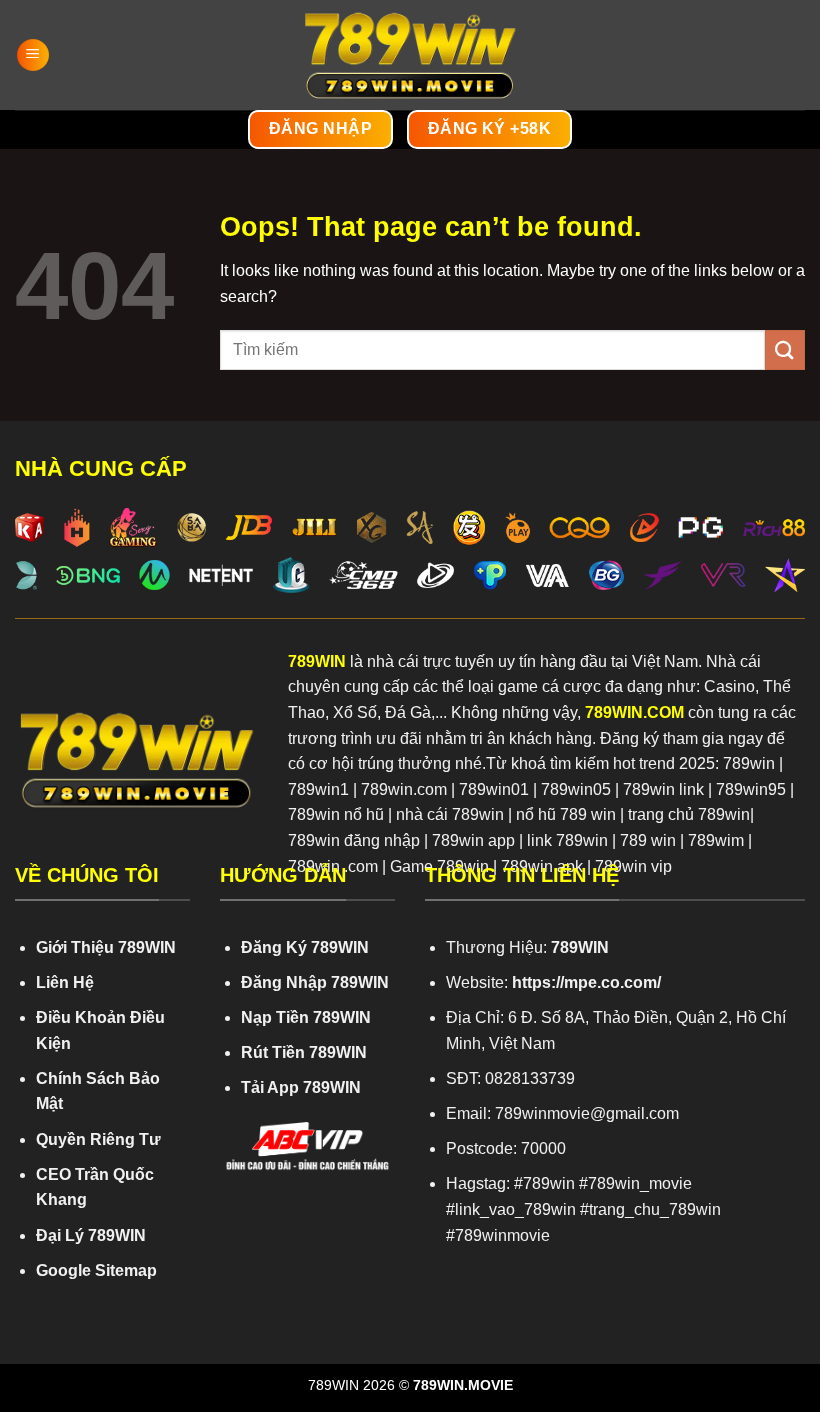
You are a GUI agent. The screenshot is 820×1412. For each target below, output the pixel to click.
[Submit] (785, 349)
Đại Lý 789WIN (91, 1235)
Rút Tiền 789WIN (304, 1052)
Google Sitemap (96, 1270)
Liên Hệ (65, 982)
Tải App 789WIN (301, 1087)
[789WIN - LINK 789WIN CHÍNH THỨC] (410, 55)
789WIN (317, 661)
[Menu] (33, 55)
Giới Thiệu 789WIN (106, 947)
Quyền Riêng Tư (98, 1139)
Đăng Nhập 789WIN (315, 982)
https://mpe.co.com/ (586, 982)
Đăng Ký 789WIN (305, 947)
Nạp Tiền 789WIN (306, 1017)
